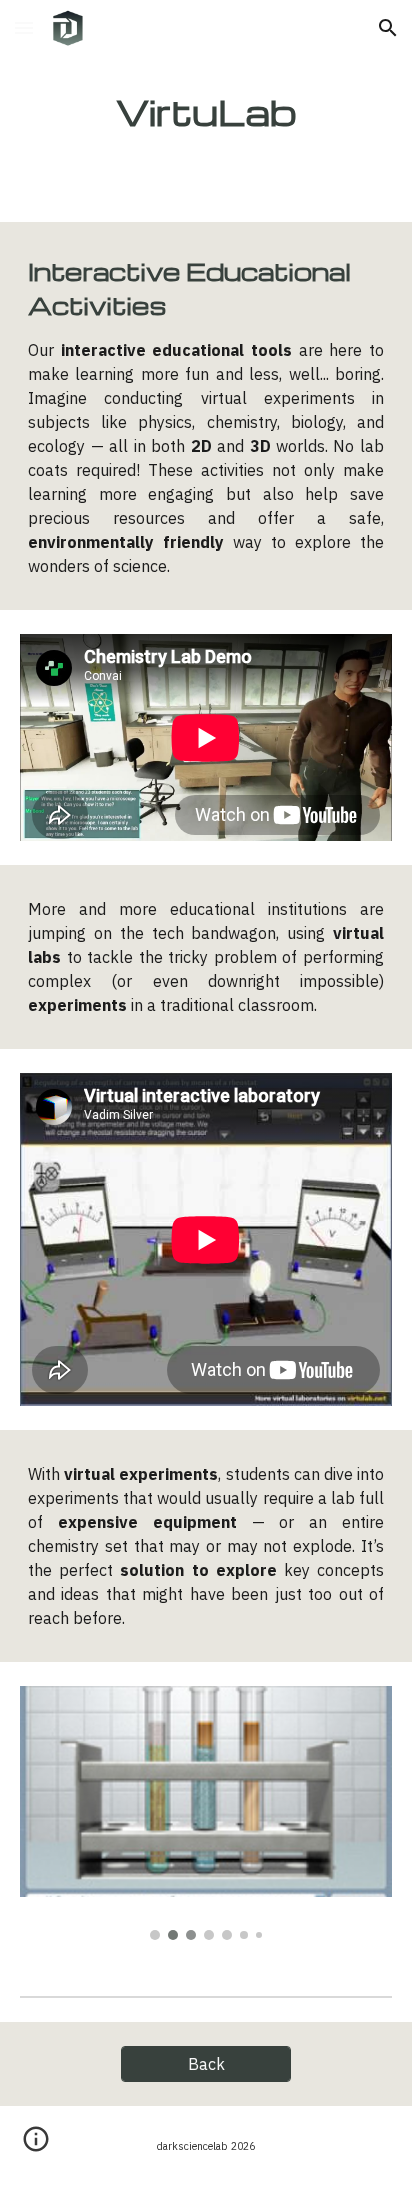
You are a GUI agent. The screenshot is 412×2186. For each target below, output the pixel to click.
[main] (206, 111)
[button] (24, 27)
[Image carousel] (206, 1813)
